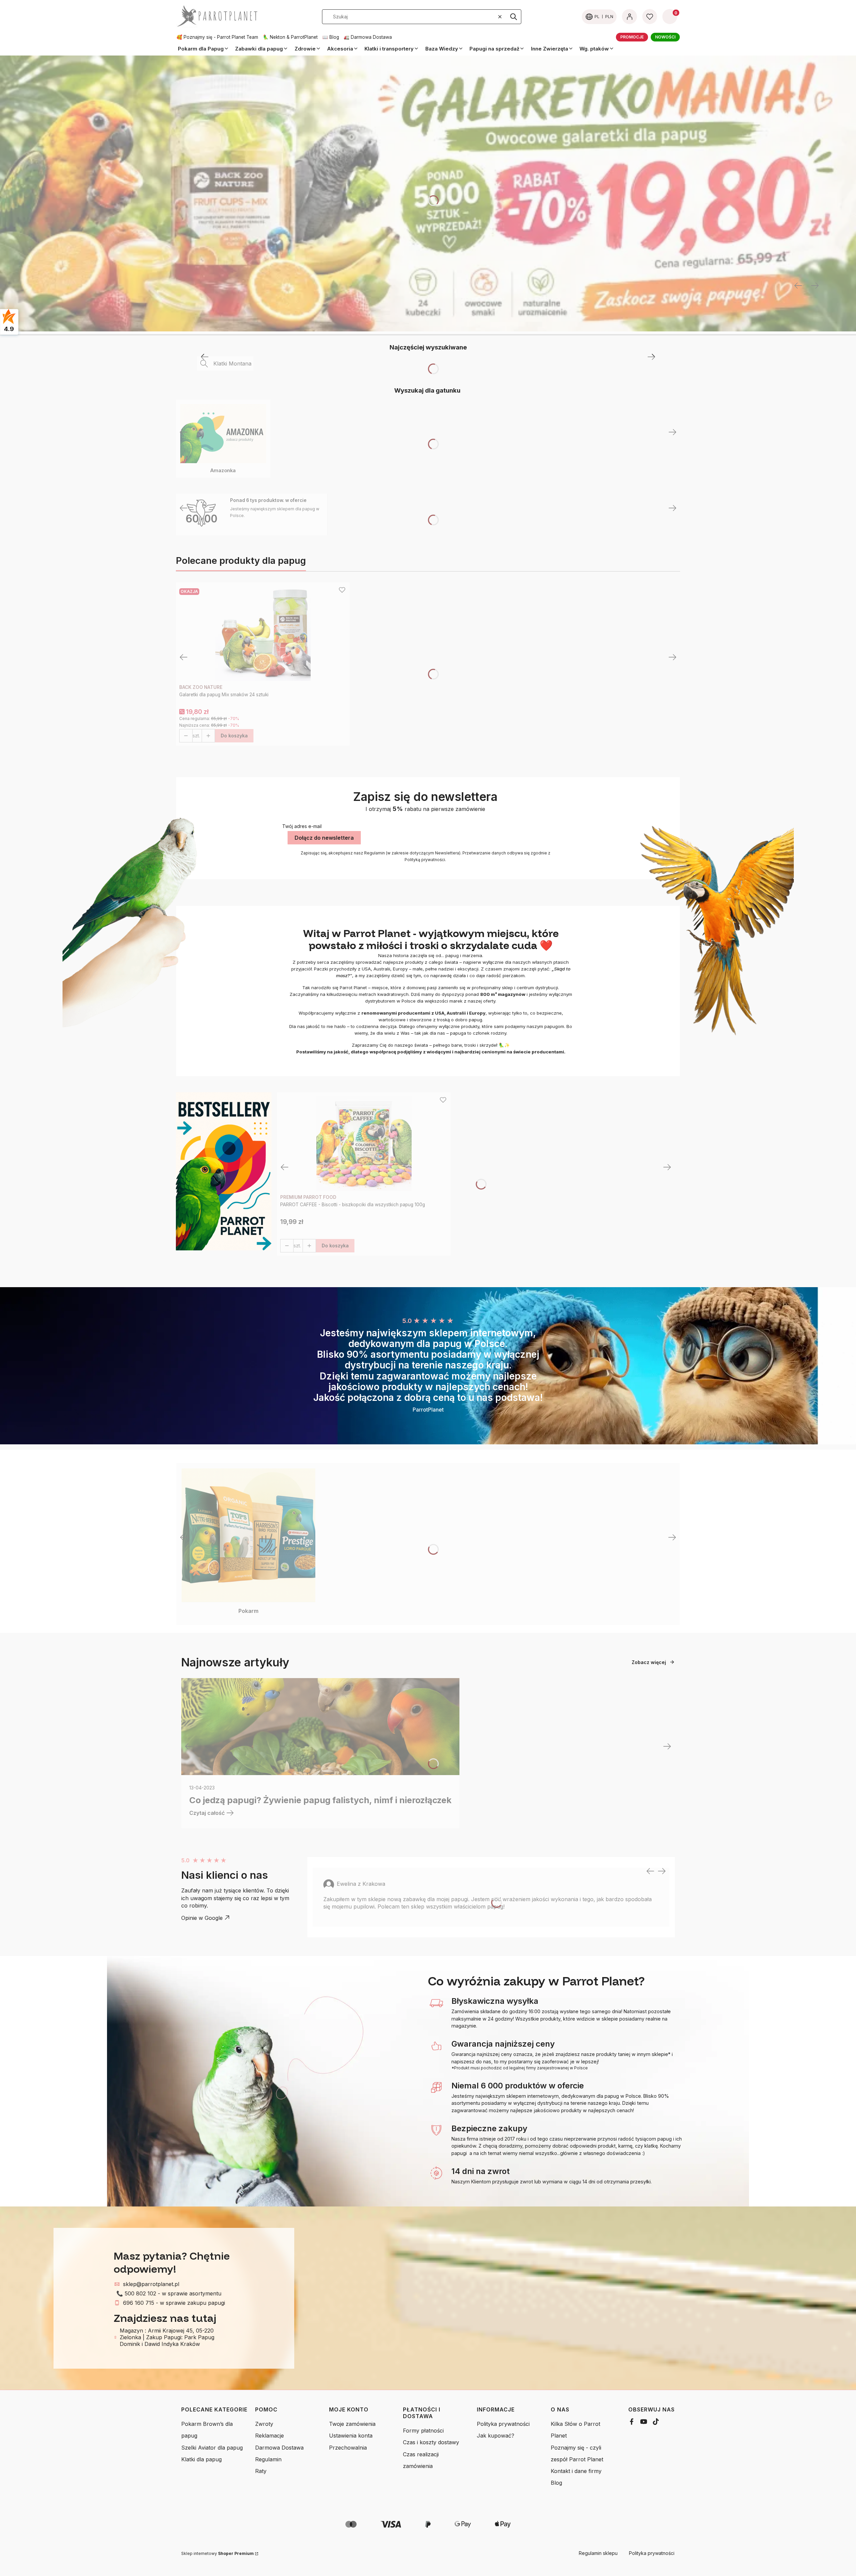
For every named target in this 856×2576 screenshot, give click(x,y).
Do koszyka (234, 736)
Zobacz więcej (649, 1662)
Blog (556, 2483)
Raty (261, 2471)
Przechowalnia (348, 2448)
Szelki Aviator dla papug (212, 2448)
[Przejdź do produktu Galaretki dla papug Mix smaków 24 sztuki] (263, 633)
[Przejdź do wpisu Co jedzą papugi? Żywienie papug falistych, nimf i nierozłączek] (320, 1727)
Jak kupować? (496, 2436)
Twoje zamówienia (352, 2424)
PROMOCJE (632, 37)
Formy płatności (423, 2431)
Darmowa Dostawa (279, 2448)
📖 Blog (331, 37)
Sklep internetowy (218, 2553)
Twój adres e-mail (302, 826)
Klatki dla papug (201, 2459)
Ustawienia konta (351, 2436)
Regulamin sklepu (598, 2553)
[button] (514, 17)
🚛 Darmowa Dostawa (368, 37)
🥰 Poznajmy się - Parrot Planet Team (217, 37)
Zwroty (264, 2424)
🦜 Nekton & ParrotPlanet (290, 37)
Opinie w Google (202, 1918)
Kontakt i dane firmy (576, 2471)
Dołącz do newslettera (324, 838)
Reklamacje (270, 2436)
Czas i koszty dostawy (431, 2442)
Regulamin (268, 2459)
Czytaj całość (207, 1813)
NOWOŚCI (665, 37)
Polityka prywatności (503, 2424)
